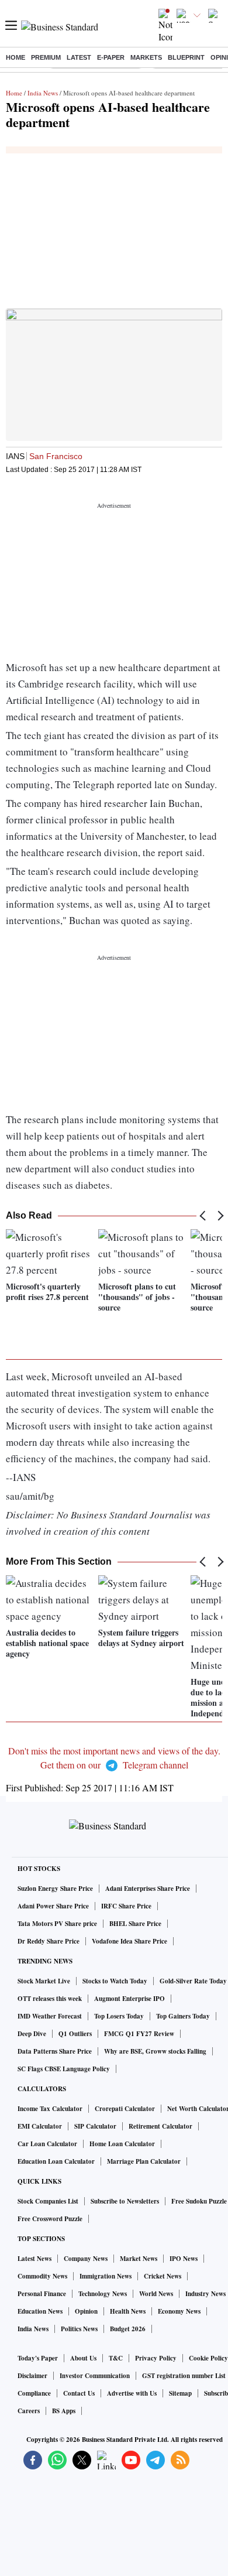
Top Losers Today (119, 2016)
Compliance (34, 2393)
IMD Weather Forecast (50, 2016)
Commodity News (42, 2276)
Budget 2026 (128, 2329)
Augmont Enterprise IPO (129, 1999)
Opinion (86, 2311)
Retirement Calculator (160, 2126)
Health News (128, 2311)
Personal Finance (42, 2294)
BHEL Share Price (135, 1924)
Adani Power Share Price (53, 1906)
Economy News (179, 2311)
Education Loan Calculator (56, 2161)
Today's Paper (38, 2358)
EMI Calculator (40, 2126)
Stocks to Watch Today (115, 1981)
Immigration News (106, 2276)
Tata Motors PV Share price (57, 1924)
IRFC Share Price (126, 1906)
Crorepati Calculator (125, 2109)
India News (43, 93)
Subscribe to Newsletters (125, 2201)
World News (156, 2294)
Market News (139, 2259)
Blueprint (186, 57)
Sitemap (180, 2393)
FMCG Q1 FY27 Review (139, 2034)
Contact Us (79, 2393)
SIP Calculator (95, 2126)
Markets (146, 57)
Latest (79, 57)
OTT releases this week (50, 1999)
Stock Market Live (44, 1981)
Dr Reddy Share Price (49, 1941)
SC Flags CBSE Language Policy (64, 2069)
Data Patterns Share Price (55, 2051)
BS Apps (64, 2411)
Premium (46, 57)
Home (15, 57)
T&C (116, 2358)
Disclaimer (32, 2376)
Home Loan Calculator (122, 2144)
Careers (29, 2411)
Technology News (103, 2294)
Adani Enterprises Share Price (148, 1889)
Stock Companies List (48, 2201)
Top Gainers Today (183, 2016)
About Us (83, 2358)
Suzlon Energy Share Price (55, 1889)
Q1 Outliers (75, 2034)
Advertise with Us (132, 2393)
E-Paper (111, 57)
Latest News (34, 2259)
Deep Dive (32, 2034)
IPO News (184, 2259)
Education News (40, 2311)
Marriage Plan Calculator (144, 2161)
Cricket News (163, 2276)
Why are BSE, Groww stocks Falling (155, 2051)
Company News (86, 2259)
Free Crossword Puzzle (50, 2219)
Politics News (79, 2329)
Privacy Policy (156, 2358)
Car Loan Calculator (47, 2144)
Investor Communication (95, 2376)
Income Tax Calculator (50, 2109)
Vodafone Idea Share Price (129, 1941)
